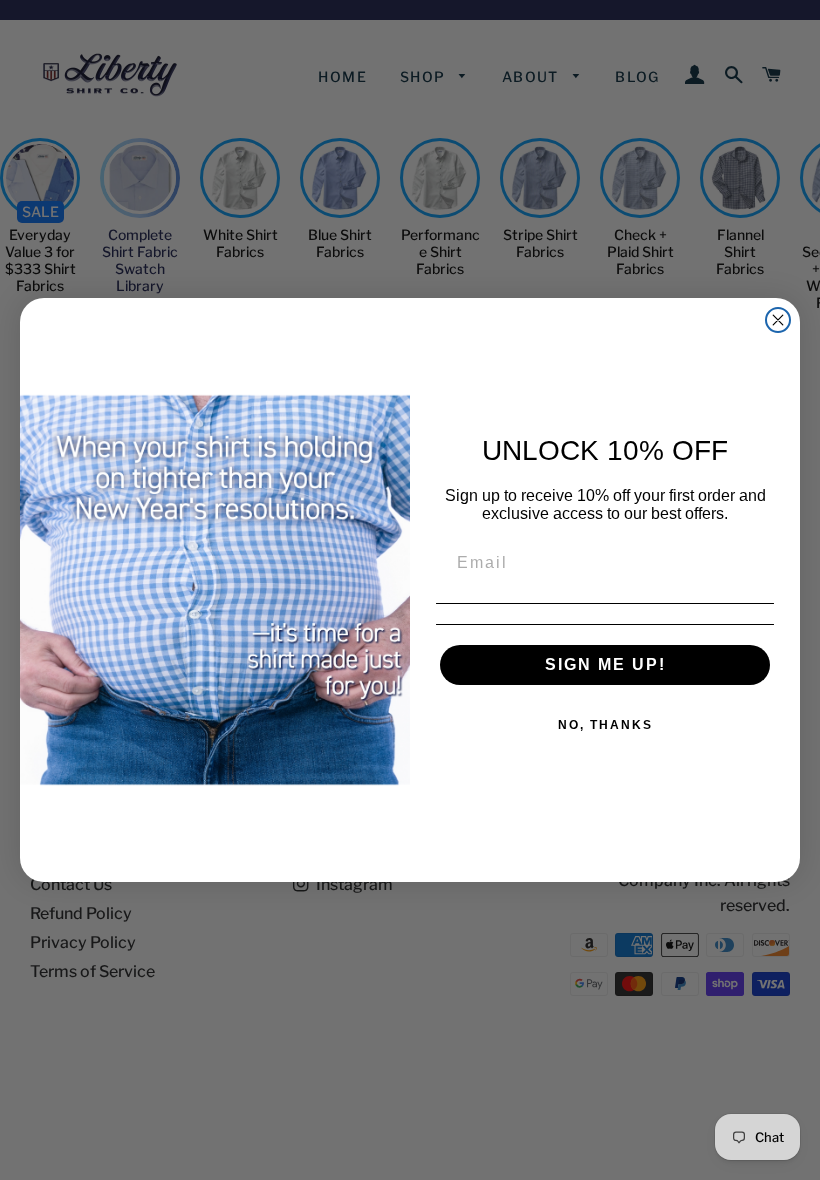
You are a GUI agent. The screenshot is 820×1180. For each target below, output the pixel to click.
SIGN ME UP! (605, 664)
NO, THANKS (605, 725)
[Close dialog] (778, 320)
